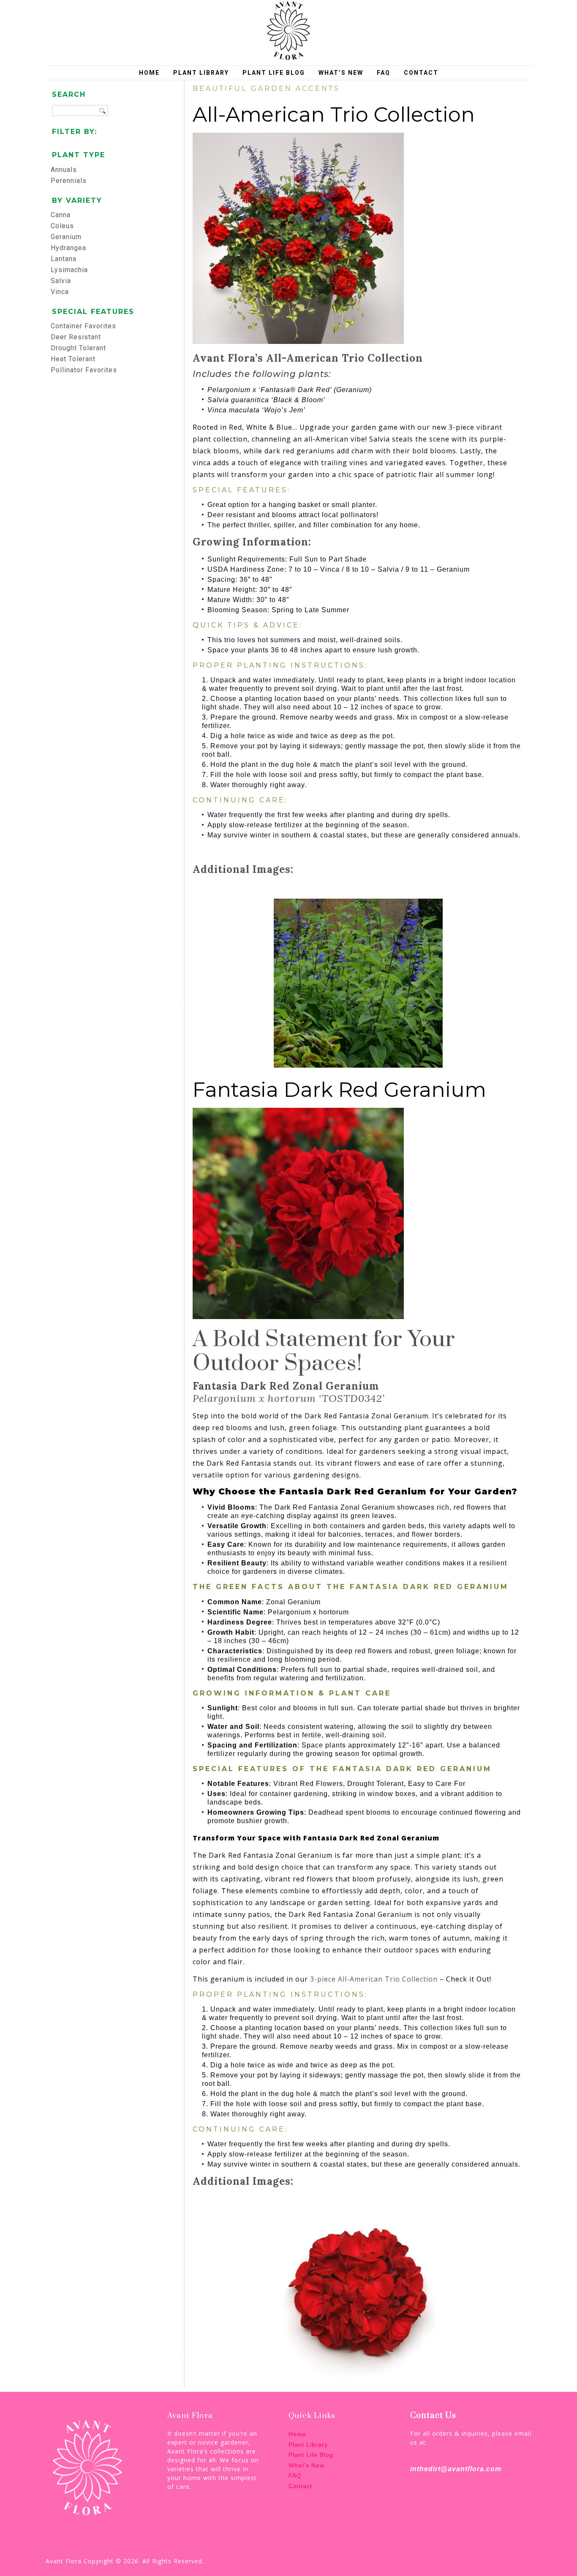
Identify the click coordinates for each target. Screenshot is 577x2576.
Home (149, 73)
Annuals (64, 170)
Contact (421, 73)
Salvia (61, 281)
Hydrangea (68, 248)
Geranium (66, 237)
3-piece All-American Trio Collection (374, 1979)
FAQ (384, 73)
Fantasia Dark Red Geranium (339, 1090)
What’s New (341, 73)
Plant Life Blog (274, 73)
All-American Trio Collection (334, 114)
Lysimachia (69, 270)
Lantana (64, 259)
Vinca (60, 292)
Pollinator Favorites (84, 370)
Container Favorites (83, 326)
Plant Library (201, 73)
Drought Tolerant (78, 348)
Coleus (62, 226)
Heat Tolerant (73, 359)
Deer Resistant (76, 337)
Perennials (69, 181)
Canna (61, 215)
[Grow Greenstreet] (288, 31)
